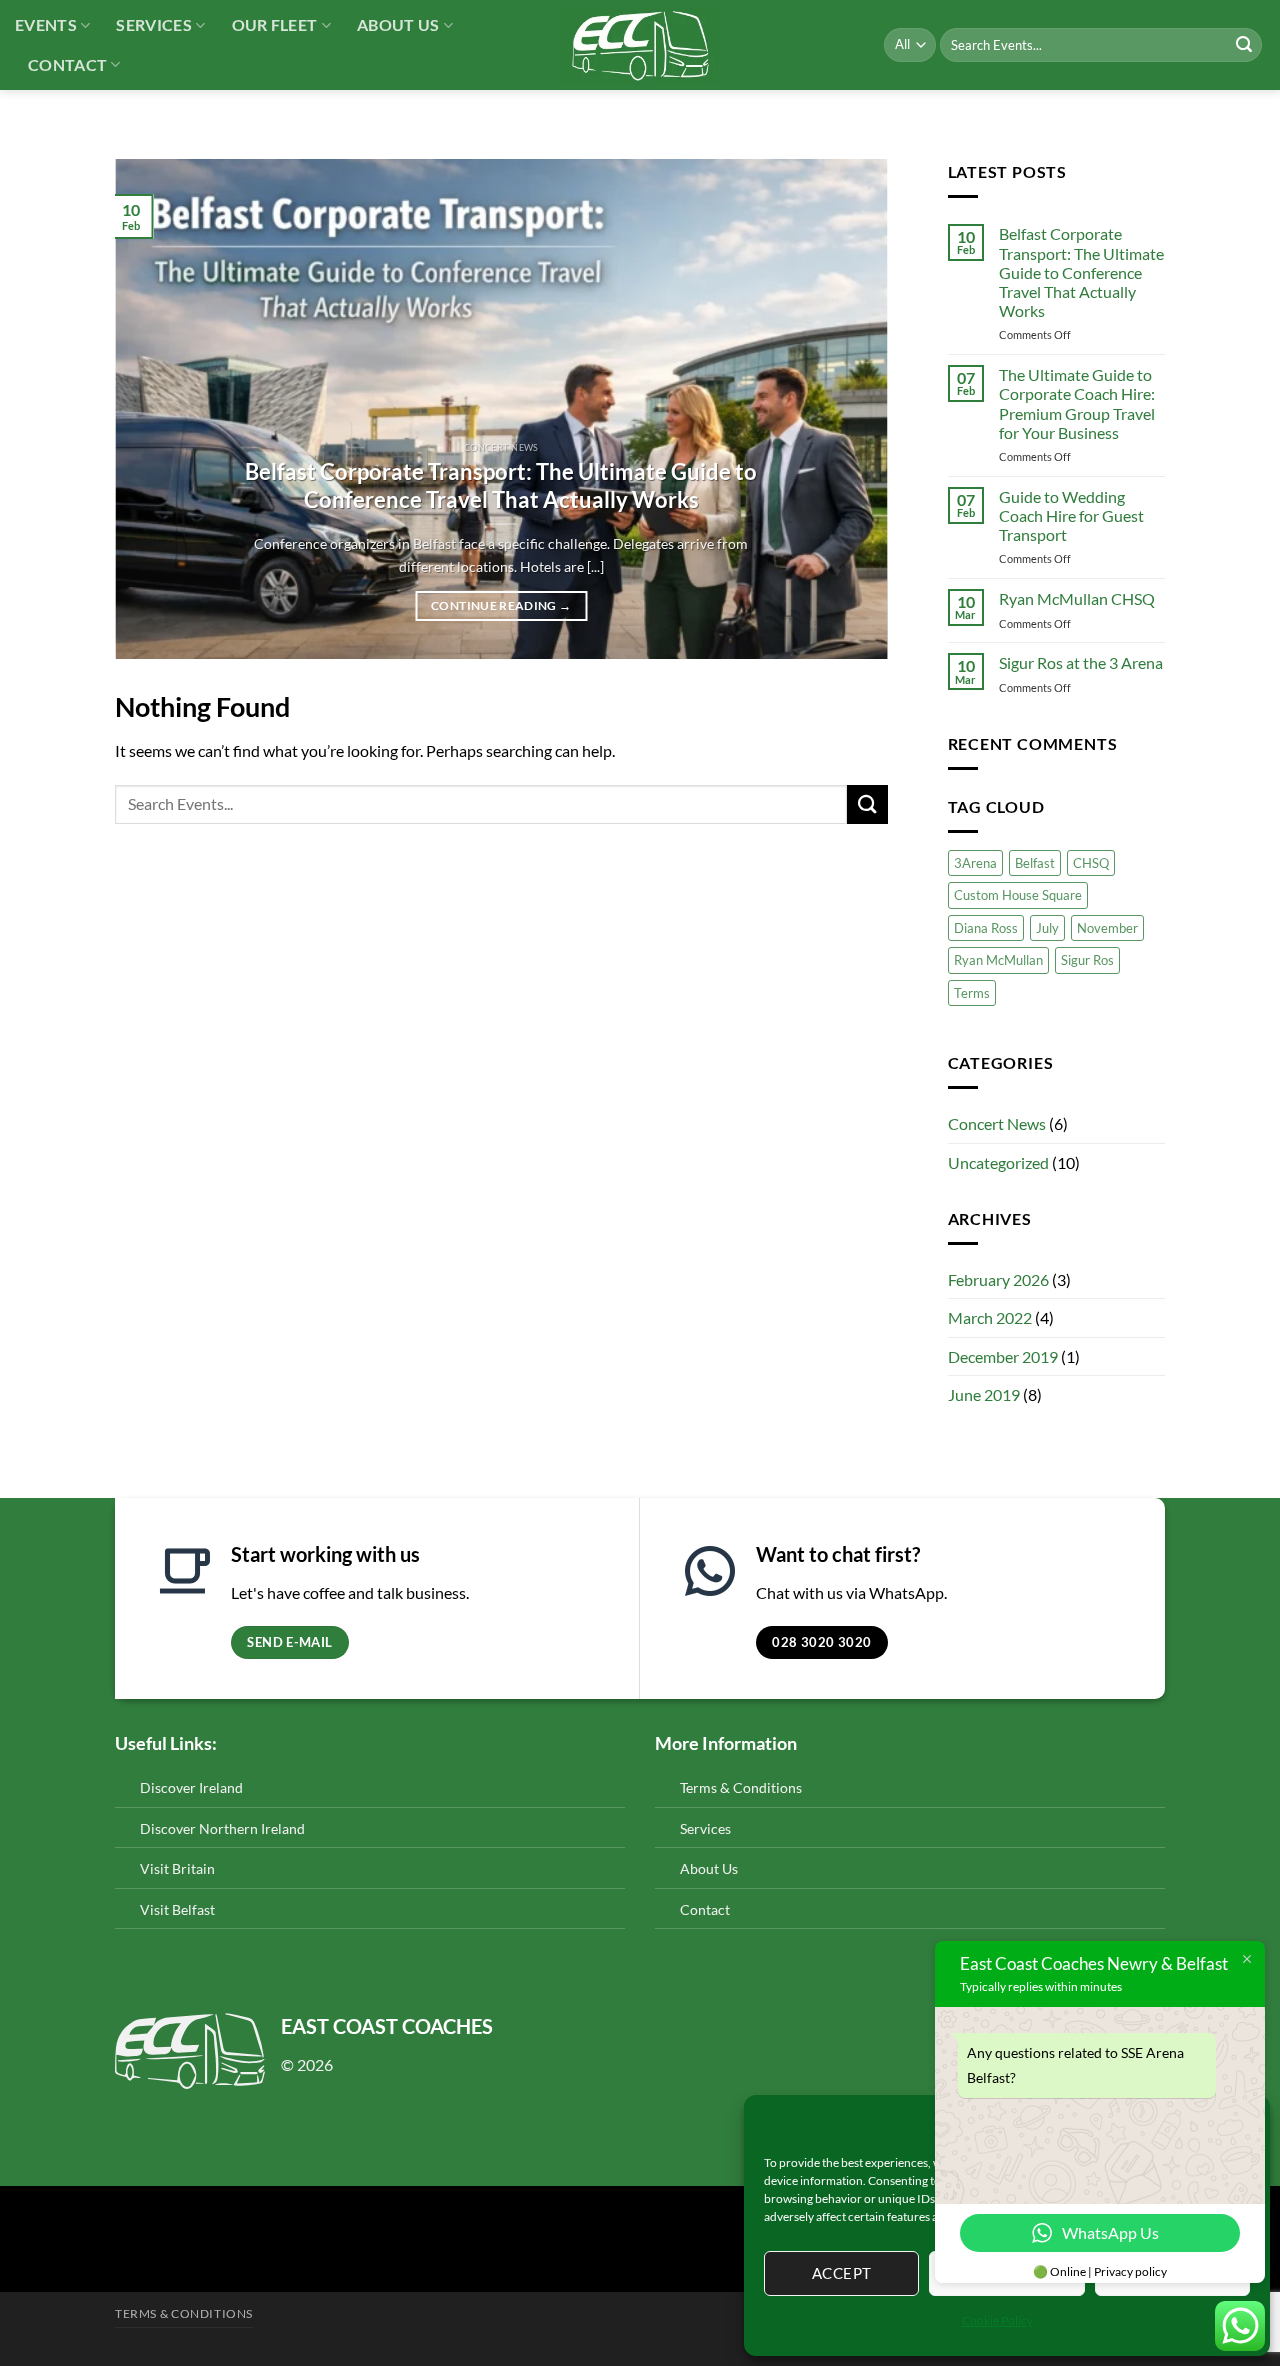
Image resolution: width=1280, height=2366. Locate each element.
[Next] (847, 409)
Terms (972, 993)
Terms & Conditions (741, 1787)
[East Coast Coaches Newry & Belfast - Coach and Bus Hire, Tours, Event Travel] (640, 45)
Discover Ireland (191, 1787)
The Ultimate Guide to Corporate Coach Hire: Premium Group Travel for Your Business (1077, 403)
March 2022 (990, 1317)
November (1107, 928)
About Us (398, 24)
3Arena (975, 863)
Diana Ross (986, 928)
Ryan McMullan (998, 960)
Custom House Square (1018, 895)
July (1047, 928)
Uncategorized (998, 1162)
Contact (67, 64)
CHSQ (1091, 863)
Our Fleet (275, 24)
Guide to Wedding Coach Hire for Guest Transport (1071, 515)
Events (46, 24)
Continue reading (501, 605)
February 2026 (998, 1279)
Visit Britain (177, 1868)
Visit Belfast (177, 1909)
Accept (842, 2273)
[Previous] (156, 409)
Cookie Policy (997, 2320)
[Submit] (1244, 45)
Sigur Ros (1087, 960)
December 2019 (1003, 1356)
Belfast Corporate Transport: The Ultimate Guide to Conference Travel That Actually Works (501, 486)
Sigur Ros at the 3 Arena (1081, 662)
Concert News (997, 1123)
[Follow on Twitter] (130, 2247)
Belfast (1035, 863)
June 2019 (984, 1394)
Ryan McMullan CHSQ (1077, 598)
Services (154, 24)
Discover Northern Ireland (222, 1828)
